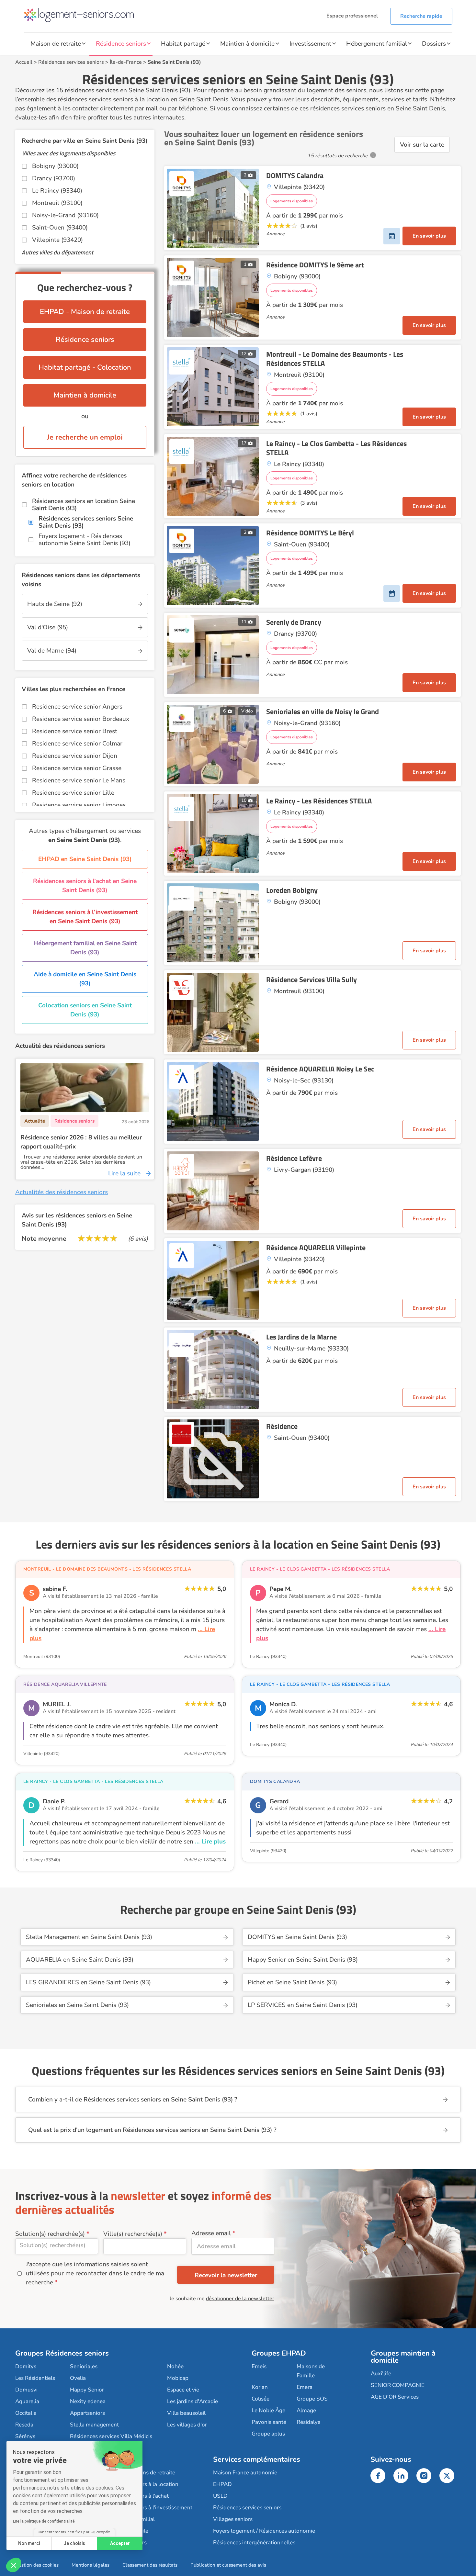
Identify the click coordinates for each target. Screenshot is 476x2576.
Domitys (26, 2366)
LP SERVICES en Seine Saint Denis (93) (303, 2005)
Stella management (94, 2425)
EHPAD (222, 2484)
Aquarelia (27, 2401)
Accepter (120, 2543)
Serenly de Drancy (294, 622)
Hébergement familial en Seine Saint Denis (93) (85, 948)
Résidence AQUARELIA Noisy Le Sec (320, 1069)
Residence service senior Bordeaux (81, 719)
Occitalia (26, 2413)
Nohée (175, 2366)
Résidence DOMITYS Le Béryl (310, 533)
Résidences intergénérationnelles (254, 2542)
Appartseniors (87, 2413)
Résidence (282, 1426)
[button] (14, 2565)
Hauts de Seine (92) (55, 604)
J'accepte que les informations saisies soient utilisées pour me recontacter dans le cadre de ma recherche (95, 2273)
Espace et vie (183, 2390)
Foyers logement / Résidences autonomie (264, 2531)
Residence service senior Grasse (77, 768)
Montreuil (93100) (57, 203)
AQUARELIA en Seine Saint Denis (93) (80, 1960)
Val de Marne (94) (52, 651)
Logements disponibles (292, 201)
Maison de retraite (56, 44)
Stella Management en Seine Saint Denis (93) (89, 1937)
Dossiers (434, 44)
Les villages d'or (187, 2425)
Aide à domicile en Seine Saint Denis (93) (85, 979)
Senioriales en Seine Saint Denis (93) (77, 2005)
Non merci (29, 2543)
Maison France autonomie (245, 2473)
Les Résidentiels (35, 2378)
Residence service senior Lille (73, 793)
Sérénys (25, 2436)
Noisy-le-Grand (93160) (65, 215)
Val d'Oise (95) (48, 627)
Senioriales (84, 2366)
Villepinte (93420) (57, 240)
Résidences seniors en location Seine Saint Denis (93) (84, 505)
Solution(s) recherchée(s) (50, 2234)
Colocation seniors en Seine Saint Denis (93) (85, 1010)
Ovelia (78, 2378)
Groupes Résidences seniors (62, 2353)
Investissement (310, 44)
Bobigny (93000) (55, 166)
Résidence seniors (121, 44)
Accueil (24, 62)
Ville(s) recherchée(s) (133, 2234)
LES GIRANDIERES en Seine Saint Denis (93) (88, 1982)
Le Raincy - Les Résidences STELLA (319, 801)
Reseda (24, 2425)
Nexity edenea (88, 2401)
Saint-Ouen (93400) (60, 228)
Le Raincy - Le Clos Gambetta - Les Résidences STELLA (336, 448)
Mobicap (178, 2378)
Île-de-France (126, 62)
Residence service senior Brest (75, 731)
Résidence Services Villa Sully (312, 980)
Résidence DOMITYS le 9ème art (315, 265)
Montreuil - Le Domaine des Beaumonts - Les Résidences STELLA (335, 359)
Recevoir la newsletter (226, 2275)
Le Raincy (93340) (57, 191)
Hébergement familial (377, 44)
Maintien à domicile (247, 44)
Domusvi (26, 2390)
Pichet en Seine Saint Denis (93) (292, 1982)
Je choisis (74, 2543)
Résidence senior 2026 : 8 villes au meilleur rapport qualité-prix (81, 1142)
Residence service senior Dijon (75, 756)
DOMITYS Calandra (295, 175)
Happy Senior (87, 2390)
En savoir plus (429, 236)
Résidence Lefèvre (294, 1158)
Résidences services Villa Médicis (111, 2436)
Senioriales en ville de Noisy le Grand (323, 711)
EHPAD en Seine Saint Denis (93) (85, 859)
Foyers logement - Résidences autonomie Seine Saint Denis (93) (85, 540)
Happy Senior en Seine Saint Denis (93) (303, 1960)
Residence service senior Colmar (77, 744)
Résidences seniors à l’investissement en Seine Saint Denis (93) (85, 917)
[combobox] (57, 2246)
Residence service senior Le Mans (79, 780)
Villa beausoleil (186, 2413)
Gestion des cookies (37, 2565)
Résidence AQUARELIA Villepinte (316, 1248)
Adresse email (211, 2233)
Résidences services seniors (71, 62)
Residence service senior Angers (77, 707)
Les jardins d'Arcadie (193, 2401)
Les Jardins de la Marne (301, 1337)
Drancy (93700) (54, 178)
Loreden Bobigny (292, 890)
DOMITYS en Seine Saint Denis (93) (297, 1937)
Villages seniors (233, 2519)
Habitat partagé (183, 44)
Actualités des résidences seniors (62, 1192)
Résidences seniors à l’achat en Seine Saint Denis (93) (85, 886)
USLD (220, 2496)
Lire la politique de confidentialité (44, 2521)
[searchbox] (57, 2245)
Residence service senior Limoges (79, 805)
